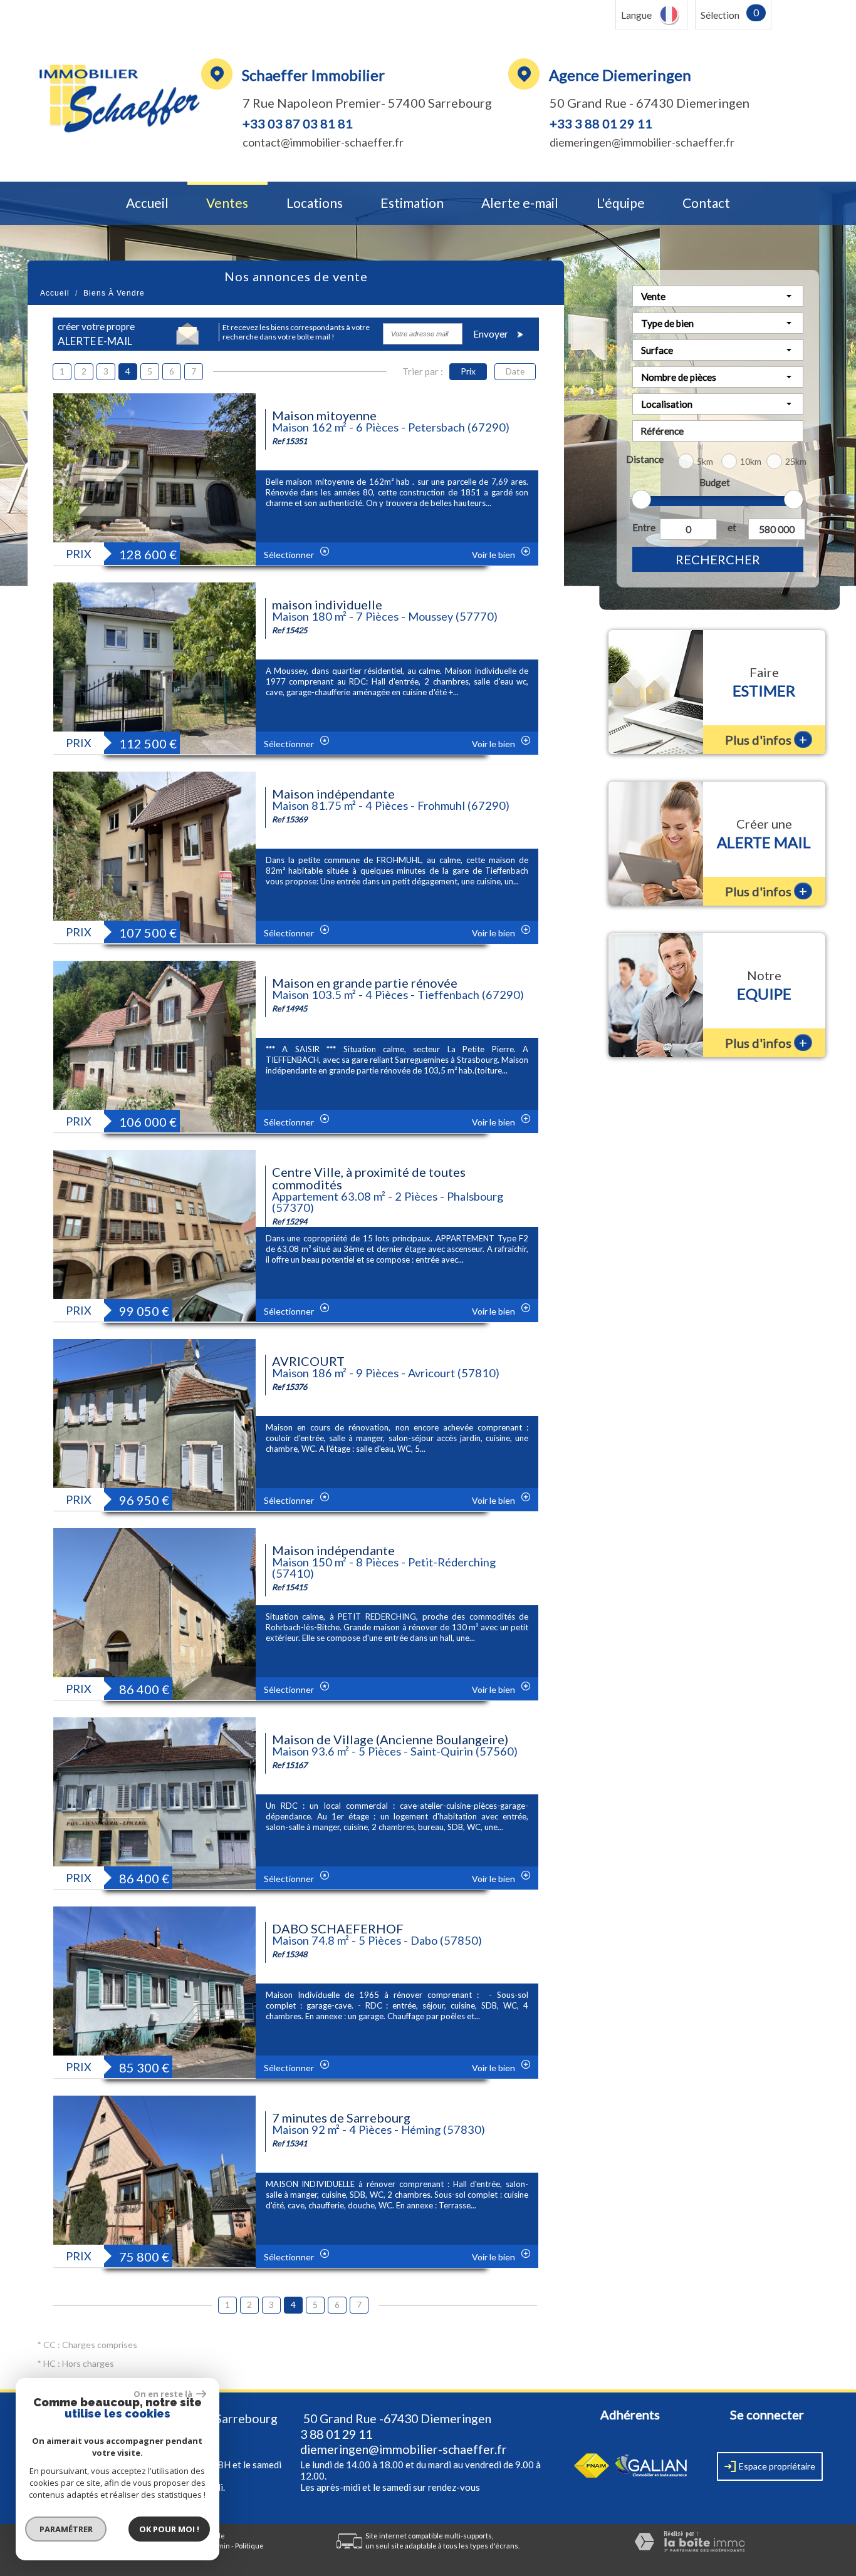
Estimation (412, 203)
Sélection (720, 15)
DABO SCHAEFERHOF (338, 1928)
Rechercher (718, 559)
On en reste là (164, 2394)
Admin (220, 2546)
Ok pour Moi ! (169, 2529)
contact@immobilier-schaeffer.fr (323, 142)
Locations (315, 203)
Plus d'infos (766, 739)
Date (515, 371)
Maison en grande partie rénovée (365, 983)
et (732, 527)
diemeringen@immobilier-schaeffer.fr (642, 142)
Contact (706, 203)
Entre (644, 527)
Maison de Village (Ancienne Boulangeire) (390, 1739)
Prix (468, 371)
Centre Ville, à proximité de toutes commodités (369, 1178)
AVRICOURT (308, 1361)
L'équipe (621, 203)
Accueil (147, 203)
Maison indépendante (333, 794)
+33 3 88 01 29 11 (601, 123)
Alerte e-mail (520, 203)
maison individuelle (327, 604)
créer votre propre (96, 334)
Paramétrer (66, 2529)
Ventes (227, 203)
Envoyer (492, 334)
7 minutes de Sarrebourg (341, 2118)
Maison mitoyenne (324, 415)
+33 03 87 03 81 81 (298, 123)
